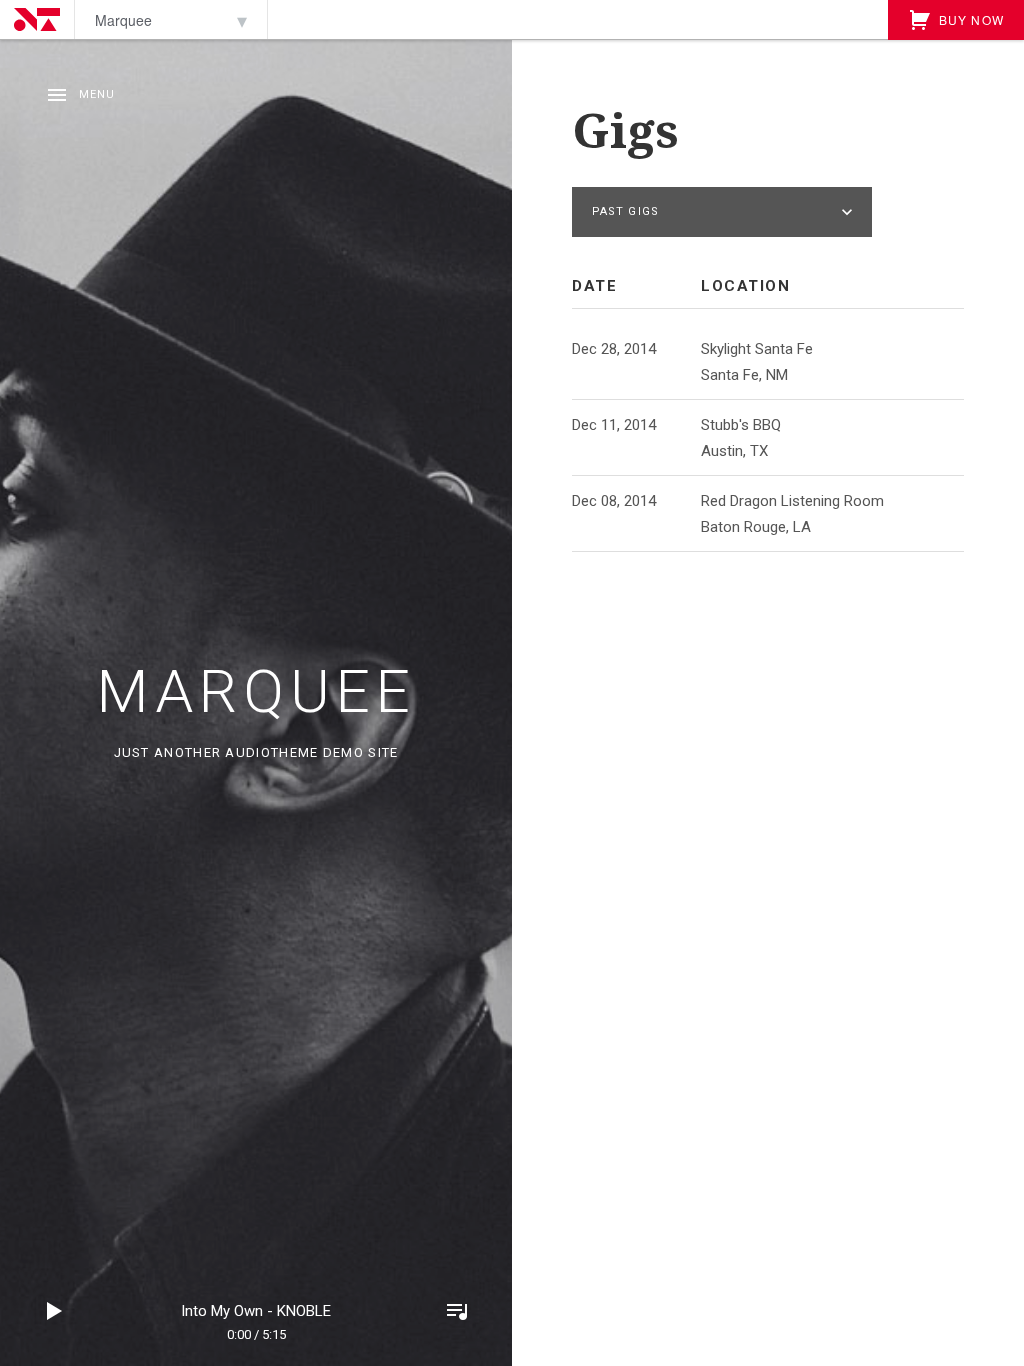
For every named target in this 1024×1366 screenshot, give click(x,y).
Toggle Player (457, 1311)
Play (55, 1311)
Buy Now (969, 19)
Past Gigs (625, 211)
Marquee (256, 691)
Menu (97, 94)
